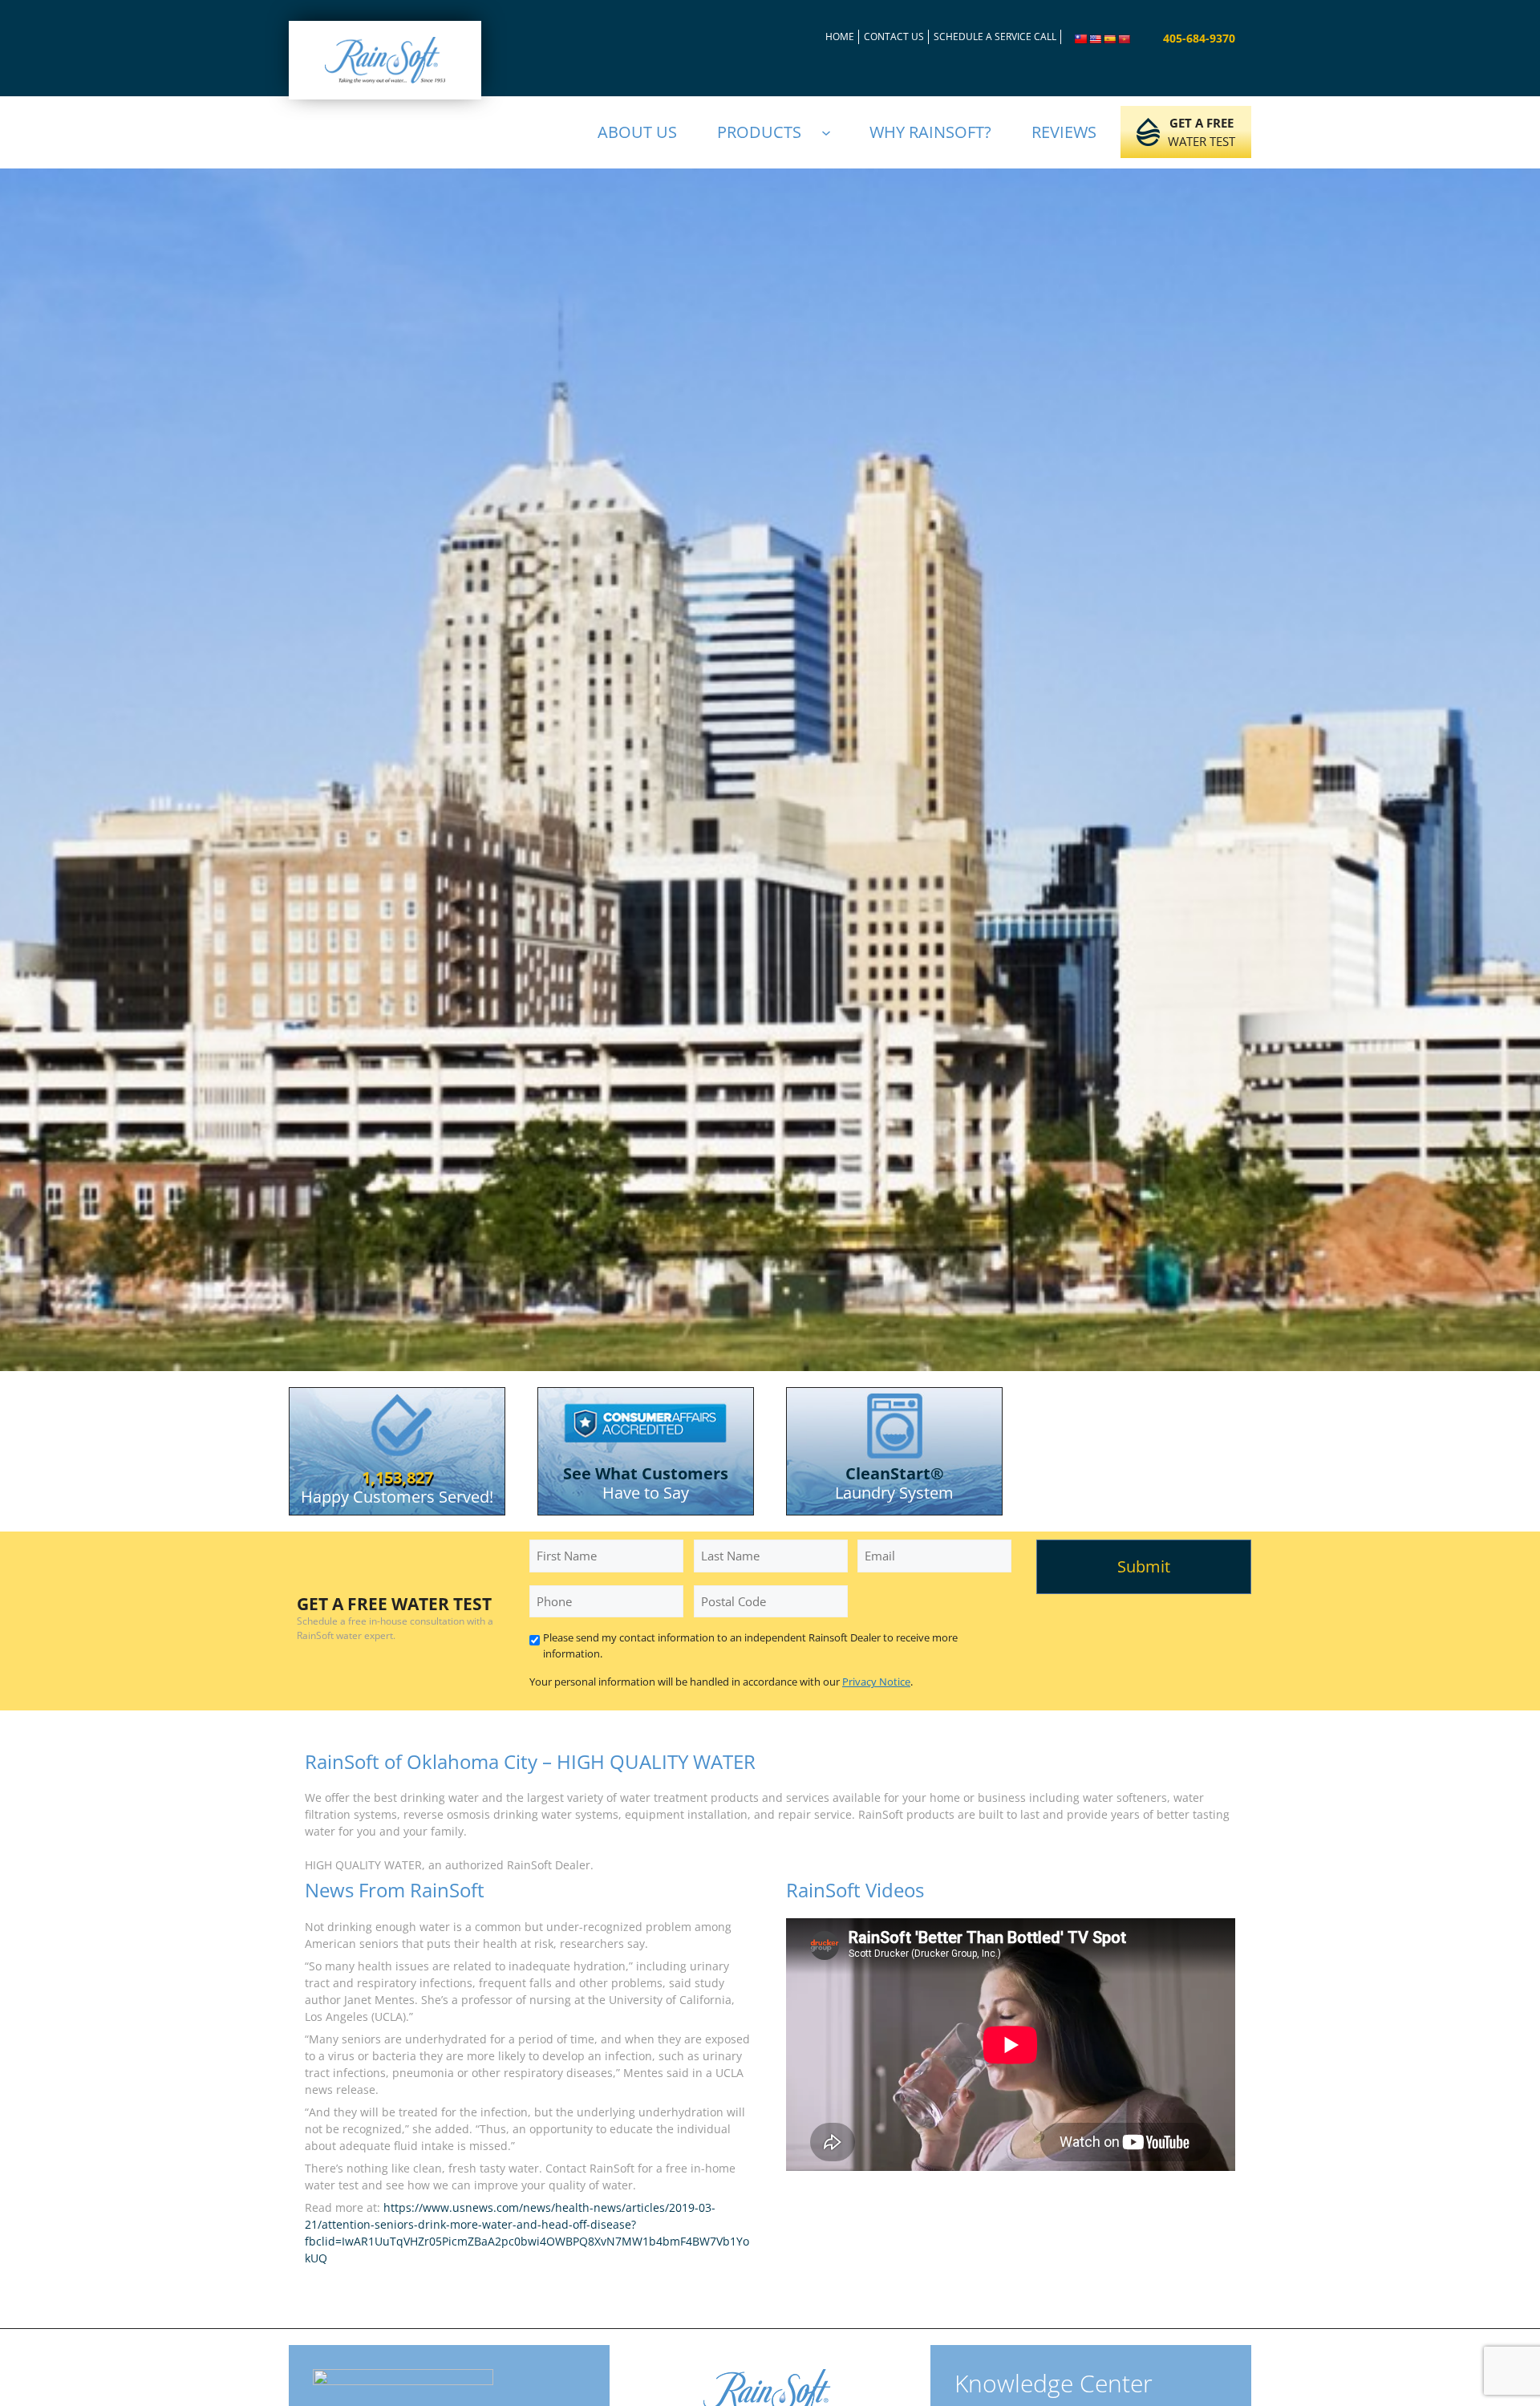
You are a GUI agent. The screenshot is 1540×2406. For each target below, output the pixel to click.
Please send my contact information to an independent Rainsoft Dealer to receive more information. (750, 1645)
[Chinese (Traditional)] (1081, 39)
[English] (1096, 39)
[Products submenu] (833, 132)
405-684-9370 (1199, 38)
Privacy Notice (876, 1682)
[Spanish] (1110, 39)
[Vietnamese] (1125, 39)
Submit (1144, 1566)
